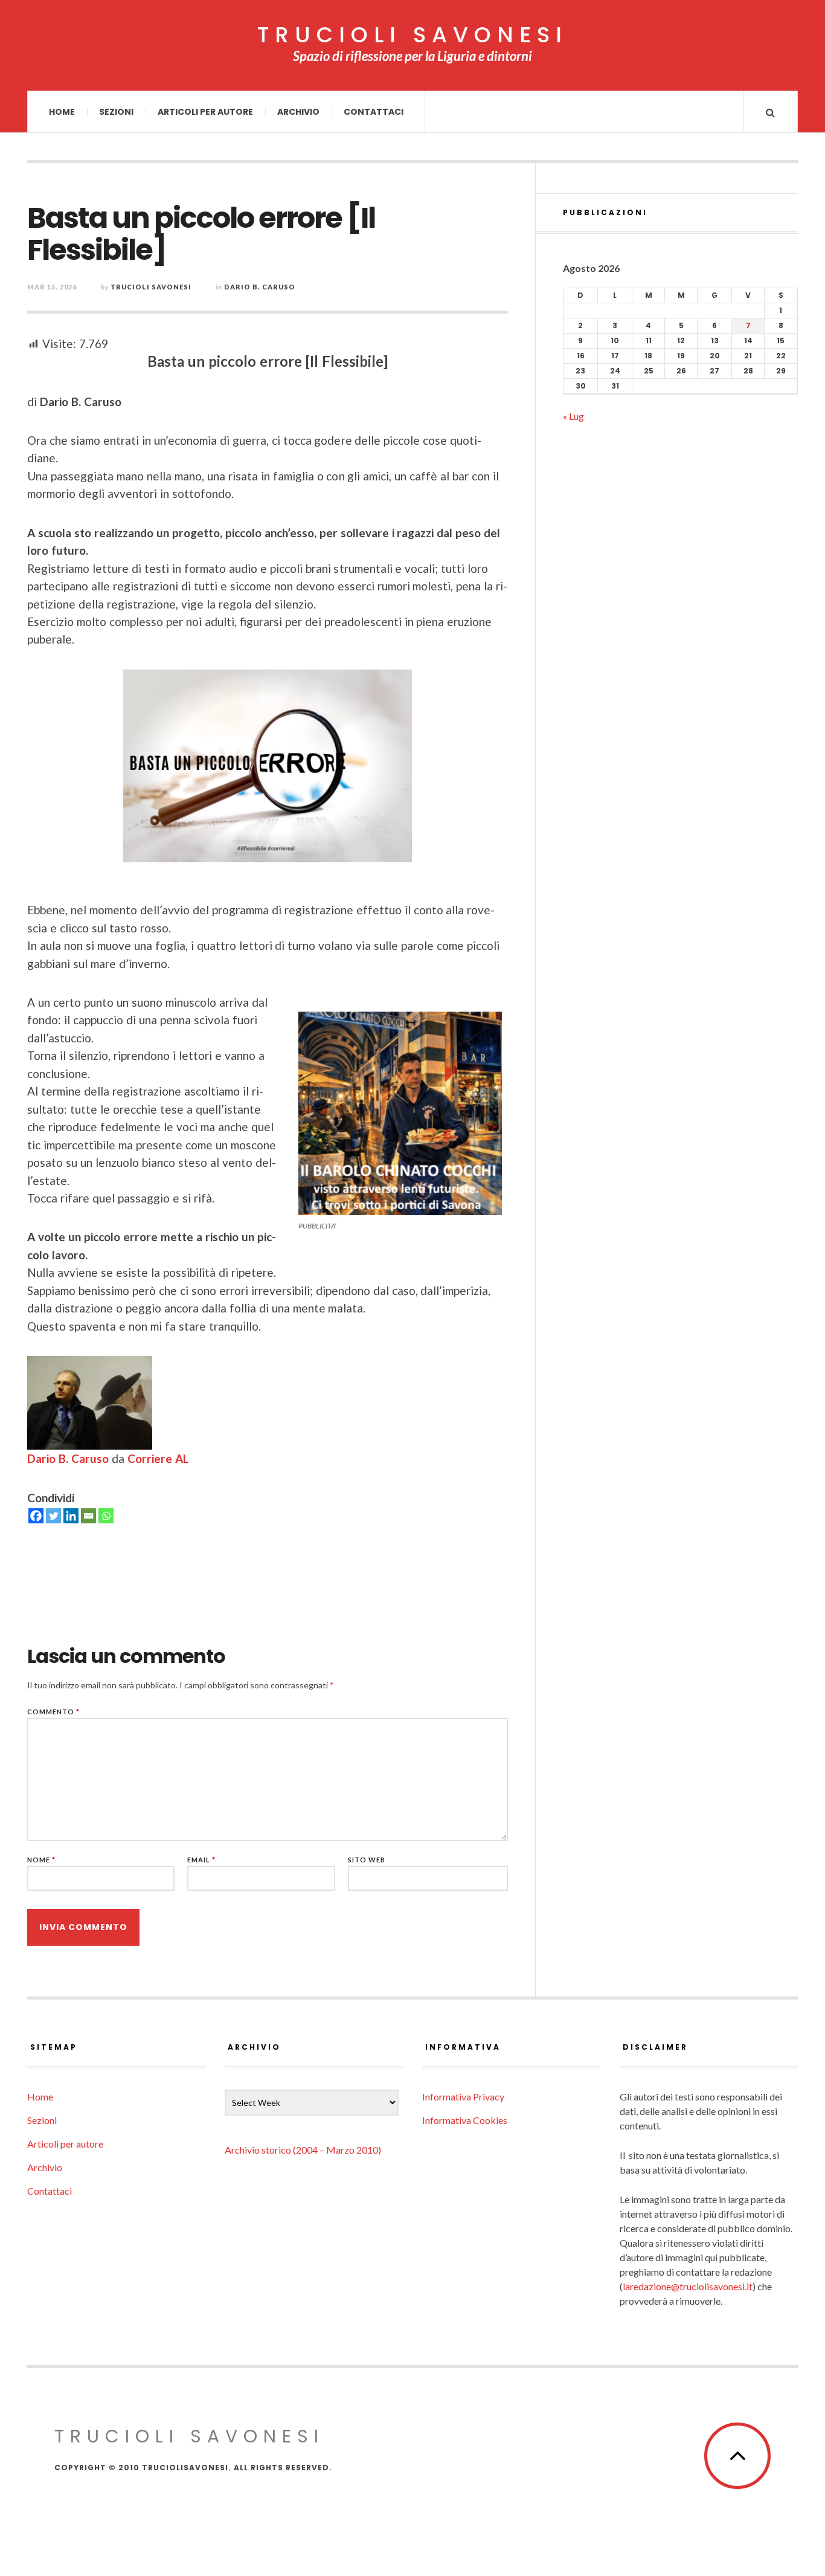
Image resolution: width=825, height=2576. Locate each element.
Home (62, 112)
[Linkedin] (71, 1516)
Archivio (298, 112)
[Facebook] (36, 1516)
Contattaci (374, 112)
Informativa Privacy (463, 2097)
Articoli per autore (205, 112)
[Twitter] (53, 1516)
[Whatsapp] (106, 1516)
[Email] (88, 1516)
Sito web (367, 1860)
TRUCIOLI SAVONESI (412, 35)
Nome (41, 1860)
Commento (53, 1712)
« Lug (573, 416)
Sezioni (116, 112)
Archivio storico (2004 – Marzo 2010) (303, 2150)
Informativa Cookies (465, 2120)
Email (201, 1860)
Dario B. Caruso (260, 287)
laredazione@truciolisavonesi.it (688, 2286)
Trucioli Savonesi (151, 287)
